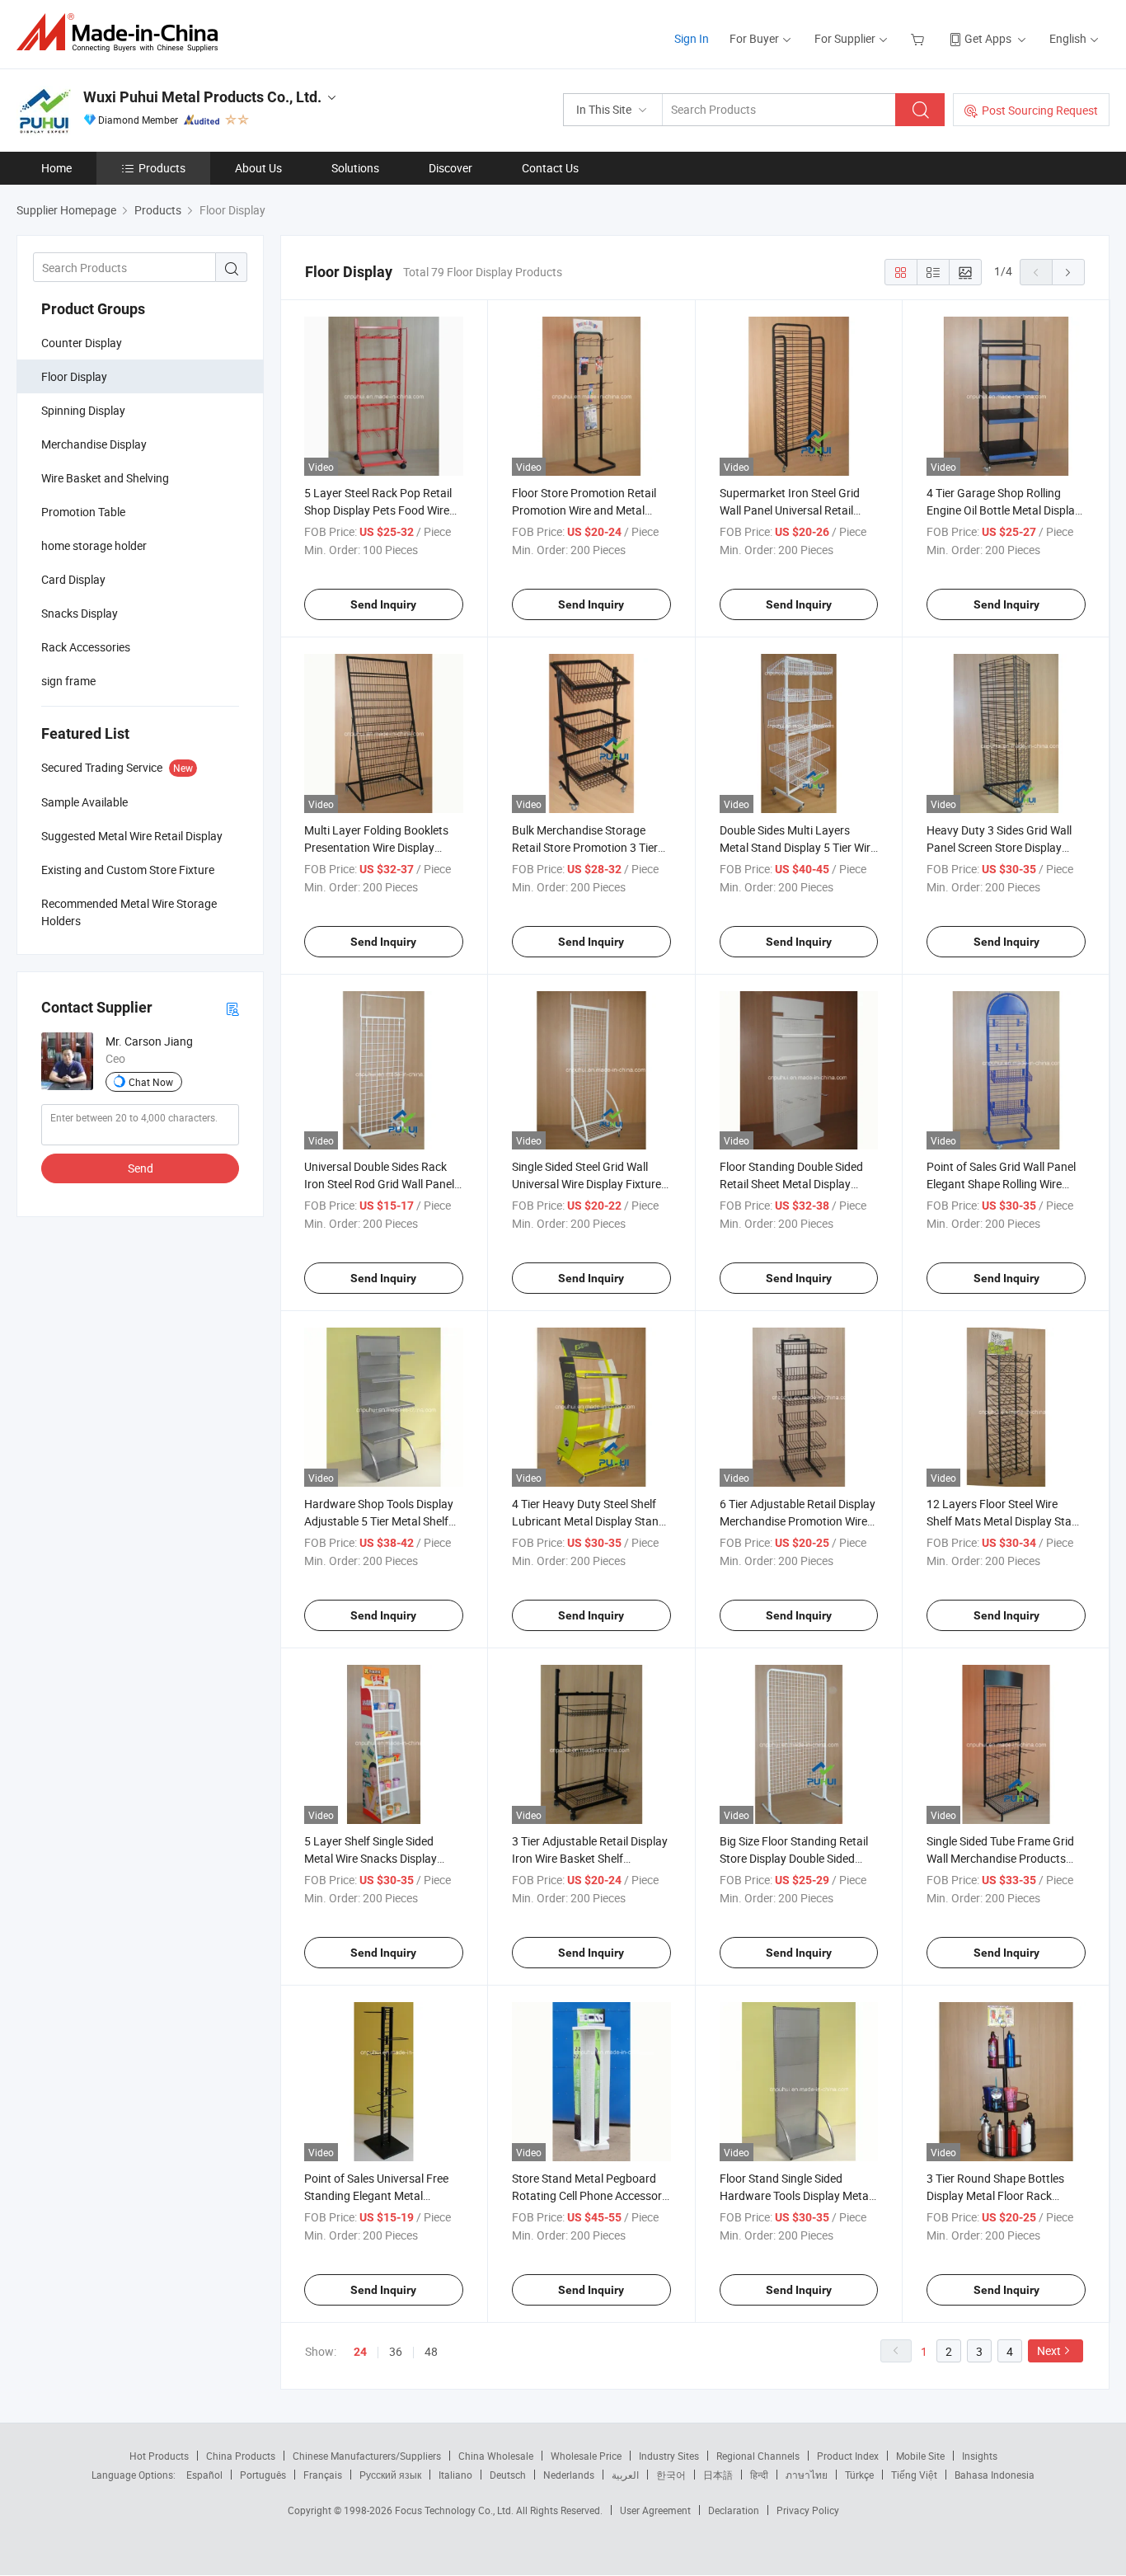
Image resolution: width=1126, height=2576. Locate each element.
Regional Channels (758, 2456)
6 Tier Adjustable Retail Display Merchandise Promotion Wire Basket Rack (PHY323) (798, 1521)
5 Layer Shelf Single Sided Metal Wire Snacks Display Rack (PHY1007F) (371, 1858)
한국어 (671, 2475)
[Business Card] (232, 1008)
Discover (450, 168)
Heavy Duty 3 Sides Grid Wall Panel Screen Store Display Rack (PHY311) (999, 847)
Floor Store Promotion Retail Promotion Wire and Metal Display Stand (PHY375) (584, 510)
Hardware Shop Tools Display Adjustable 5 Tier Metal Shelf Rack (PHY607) (379, 1521)
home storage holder (94, 545)
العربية (625, 2475)
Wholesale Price (586, 2456)
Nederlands (569, 2475)
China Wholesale (496, 2456)
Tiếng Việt (914, 2475)
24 (360, 2352)
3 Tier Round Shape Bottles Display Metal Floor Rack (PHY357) (995, 2195)
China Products (241, 2456)
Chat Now (151, 1082)
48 (431, 2351)
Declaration (734, 2510)
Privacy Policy (808, 2510)
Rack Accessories (86, 647)
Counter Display (82, 343)
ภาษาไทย (807, 2475)
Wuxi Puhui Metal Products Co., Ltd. (202, 97)
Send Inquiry (383, 604)
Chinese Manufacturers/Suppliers (367, 2456)
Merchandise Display (94, 444)
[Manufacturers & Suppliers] (122, 33)
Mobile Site (920, 2456)
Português (263, 2475)
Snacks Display (80, 613)
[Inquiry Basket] (920, 38)
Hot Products (159, 2456)
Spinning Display (83, 410)
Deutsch (508, 2475)
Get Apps (988, 38)
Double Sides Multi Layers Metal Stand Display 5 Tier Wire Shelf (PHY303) (798, 847)
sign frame (68, 681)
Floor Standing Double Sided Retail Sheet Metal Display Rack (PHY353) (791, 1184)
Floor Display (74, 376)
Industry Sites (669, 2456)
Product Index (848, 2456)
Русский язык (390, 2475)
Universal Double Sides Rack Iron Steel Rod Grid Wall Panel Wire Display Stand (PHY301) (379, 1184)
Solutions (355, 168)
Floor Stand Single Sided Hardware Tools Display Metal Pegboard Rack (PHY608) (795, 2195)
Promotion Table (83, 512)
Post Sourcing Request (1040, 110)
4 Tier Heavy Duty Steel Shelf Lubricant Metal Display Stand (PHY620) (589, 1521)
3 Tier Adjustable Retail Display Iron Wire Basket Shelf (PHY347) (590, 1858)
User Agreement (655, 2510)
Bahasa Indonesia (995, 2475)
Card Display (73, 579)
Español (204, 2475)
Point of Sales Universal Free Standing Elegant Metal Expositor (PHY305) (376, 2195)
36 (396, 2351)
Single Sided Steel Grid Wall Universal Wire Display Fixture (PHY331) (586, 1184)
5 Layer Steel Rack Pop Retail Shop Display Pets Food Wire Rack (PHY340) (378, 510)
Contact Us (550, 168)
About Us (258, 168)
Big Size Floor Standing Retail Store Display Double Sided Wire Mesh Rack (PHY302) (794, 1858)
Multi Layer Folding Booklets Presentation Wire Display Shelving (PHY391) (376, 847)
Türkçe (859, 2475)
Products (162, 168)
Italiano (455, 2475)
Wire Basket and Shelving (105, 478)
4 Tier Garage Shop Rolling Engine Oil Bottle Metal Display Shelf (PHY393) (1004, 510)
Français (323, 2475)
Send (141, 1168)
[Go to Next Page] (1068, 272)
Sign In (692, 38)
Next (1049, 2350)
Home (56, 168)
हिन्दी (759, 2475)
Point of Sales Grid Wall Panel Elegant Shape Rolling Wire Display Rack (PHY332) (1001, 1184)
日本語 (718, 2475)
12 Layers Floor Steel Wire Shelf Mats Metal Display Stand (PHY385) (1006, 1521)
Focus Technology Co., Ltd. (455, 2510)
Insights (980, 2456)
